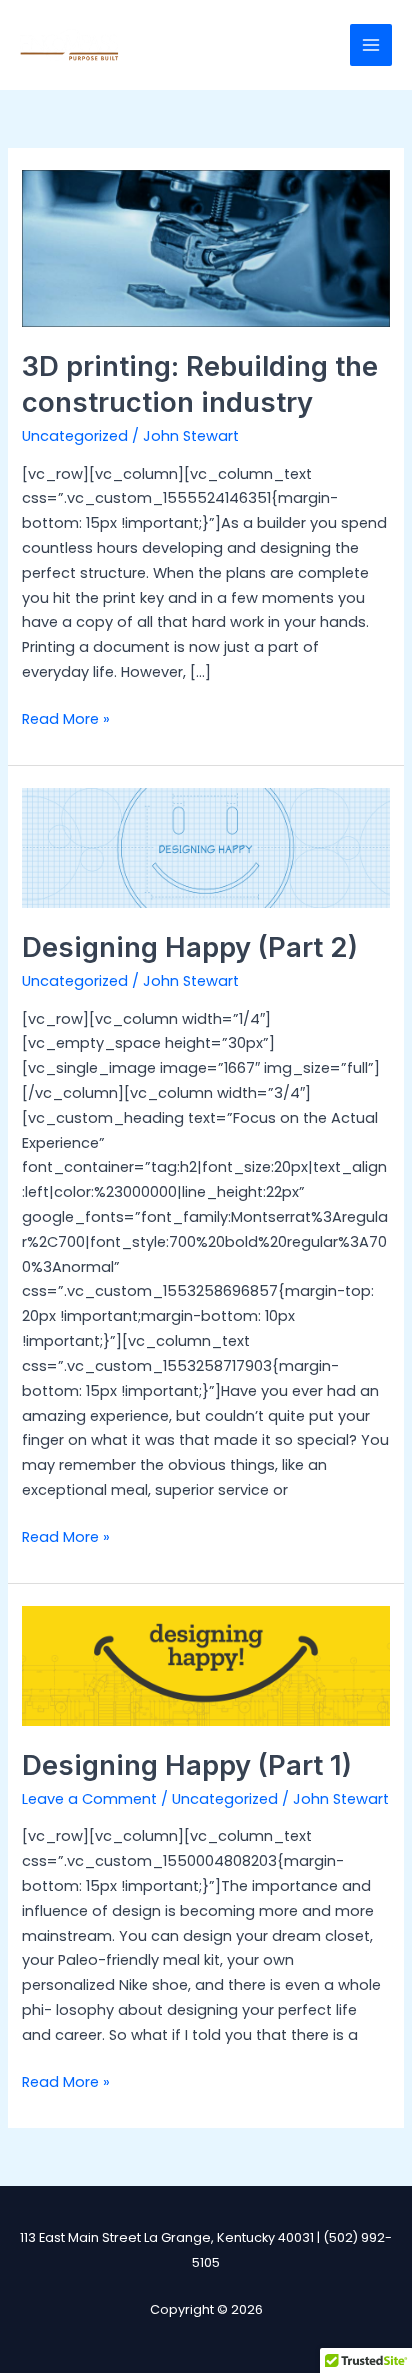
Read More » (66, 718)
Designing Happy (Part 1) (187, 1765)
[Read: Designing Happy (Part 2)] (205, 847)
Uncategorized (75, 436)
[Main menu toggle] (371, 45)
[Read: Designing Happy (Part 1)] (205, 1665)
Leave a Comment (89, 1799)
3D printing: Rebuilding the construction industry (200, 384)
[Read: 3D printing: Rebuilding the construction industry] (205, 248)
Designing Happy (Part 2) (190, 947)
